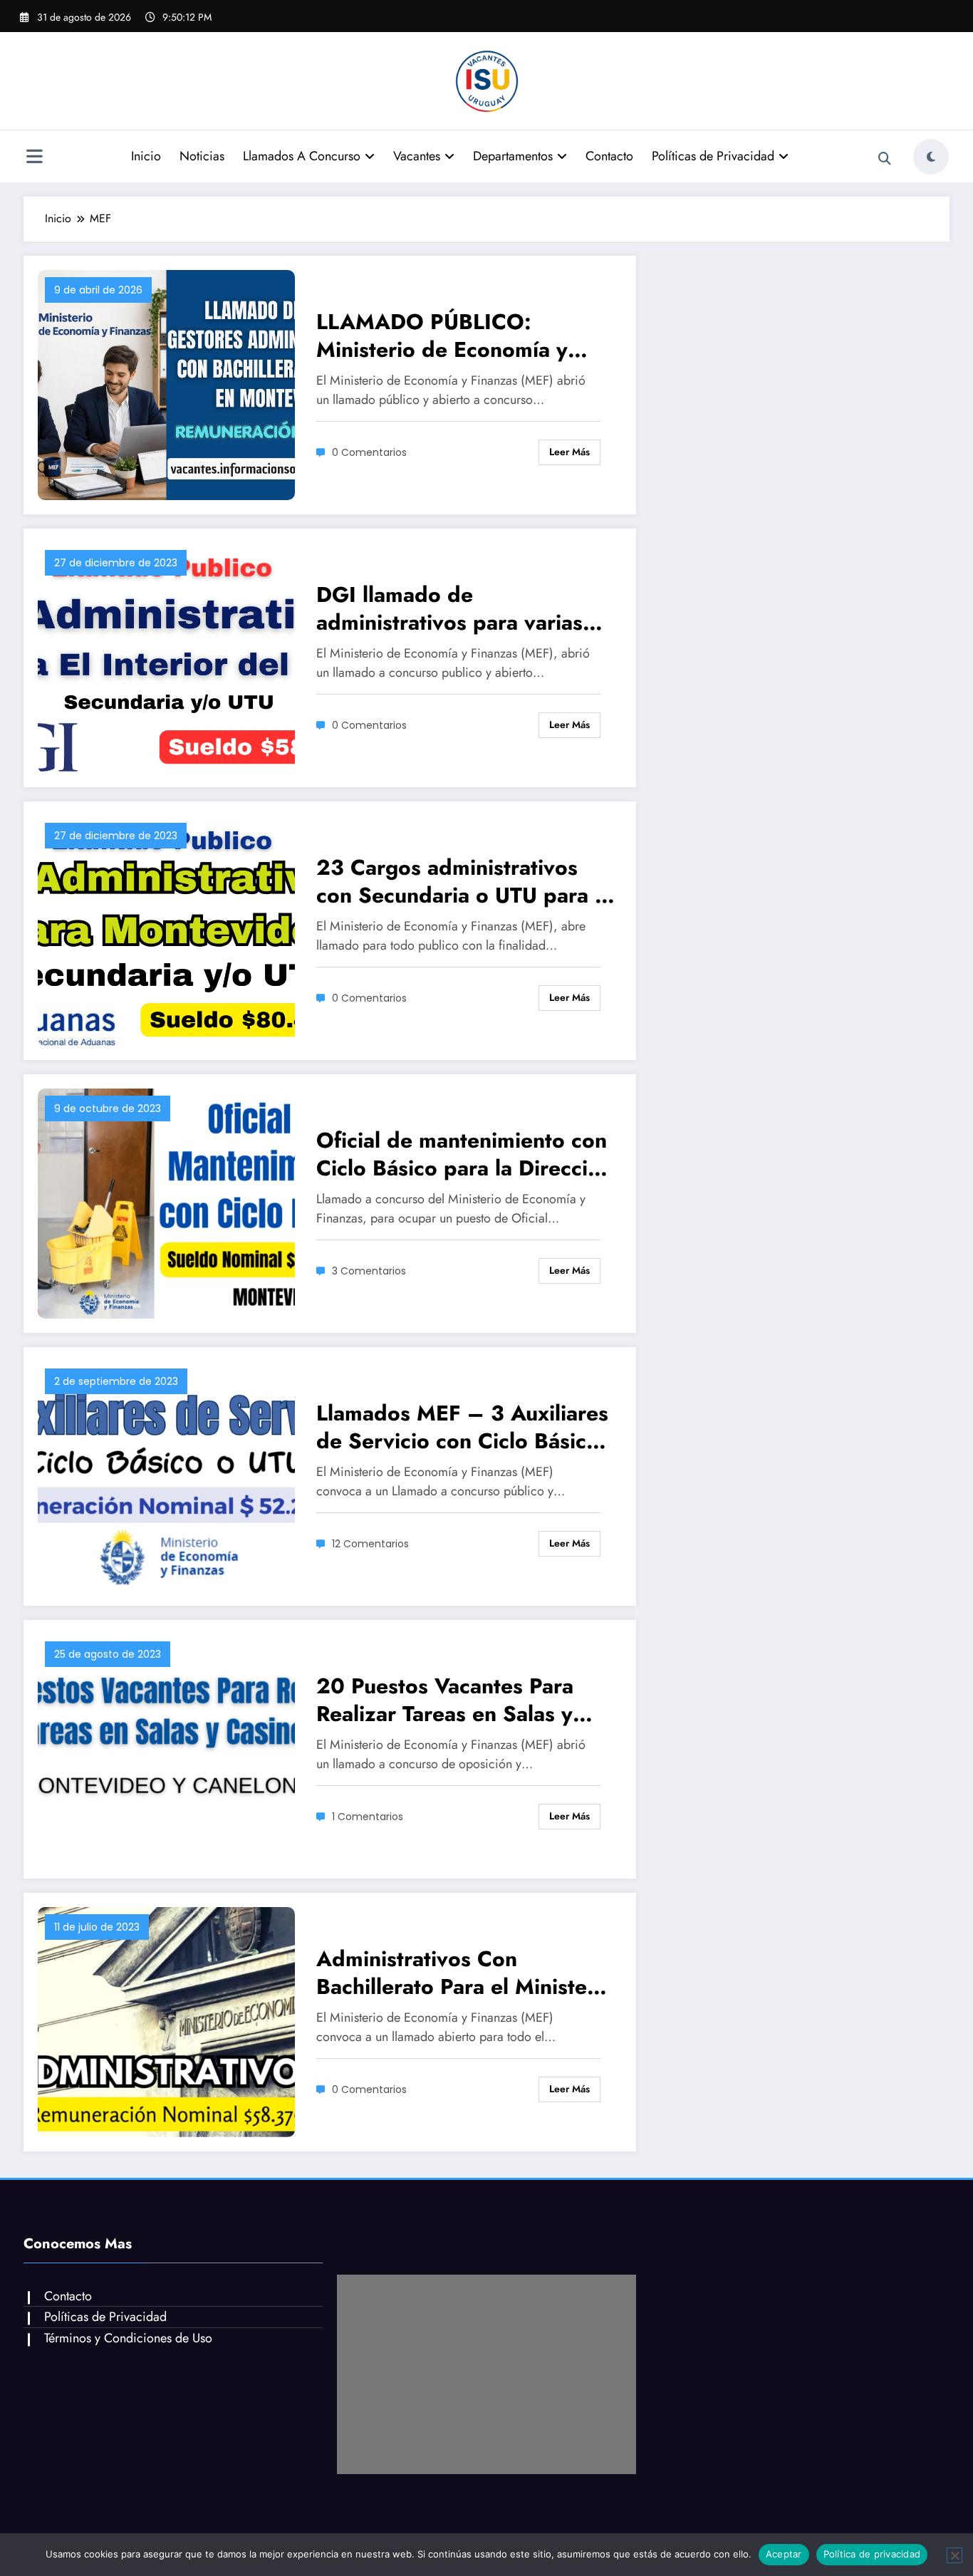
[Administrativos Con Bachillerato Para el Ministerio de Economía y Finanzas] (166, 2021)
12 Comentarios (370, 1544)
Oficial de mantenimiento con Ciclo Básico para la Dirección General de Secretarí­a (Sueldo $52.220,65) (464, 1154)
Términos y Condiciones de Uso (128, 2338)
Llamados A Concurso (302, 156)
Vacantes (417, 156)
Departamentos (513, 156)
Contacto (609, 156)
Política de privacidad (872, 2554)
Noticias (202, 156)
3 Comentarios (369, 1271)
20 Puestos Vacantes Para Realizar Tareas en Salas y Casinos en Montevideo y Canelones (445, 1700)
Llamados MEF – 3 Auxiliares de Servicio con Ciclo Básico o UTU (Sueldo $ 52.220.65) (462, 1427)
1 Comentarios (368, 1817)
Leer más (569, 452)
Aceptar (784, 2554)
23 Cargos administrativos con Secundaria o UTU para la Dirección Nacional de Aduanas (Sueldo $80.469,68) (464, 881)
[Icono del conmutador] (34, 158)
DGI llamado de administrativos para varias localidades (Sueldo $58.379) (465, 608)
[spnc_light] (931, 157)
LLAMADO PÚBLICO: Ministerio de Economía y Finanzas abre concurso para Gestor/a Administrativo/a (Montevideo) (459, 336)
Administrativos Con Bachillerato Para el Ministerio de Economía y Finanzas (465, 1973)
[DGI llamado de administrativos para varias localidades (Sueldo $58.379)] (166, 656)
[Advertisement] (486, 2374)
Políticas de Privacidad (713, 156)
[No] (954, 2555)
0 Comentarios (369, 452)
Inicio (146, 156)
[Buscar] (885, 159)
